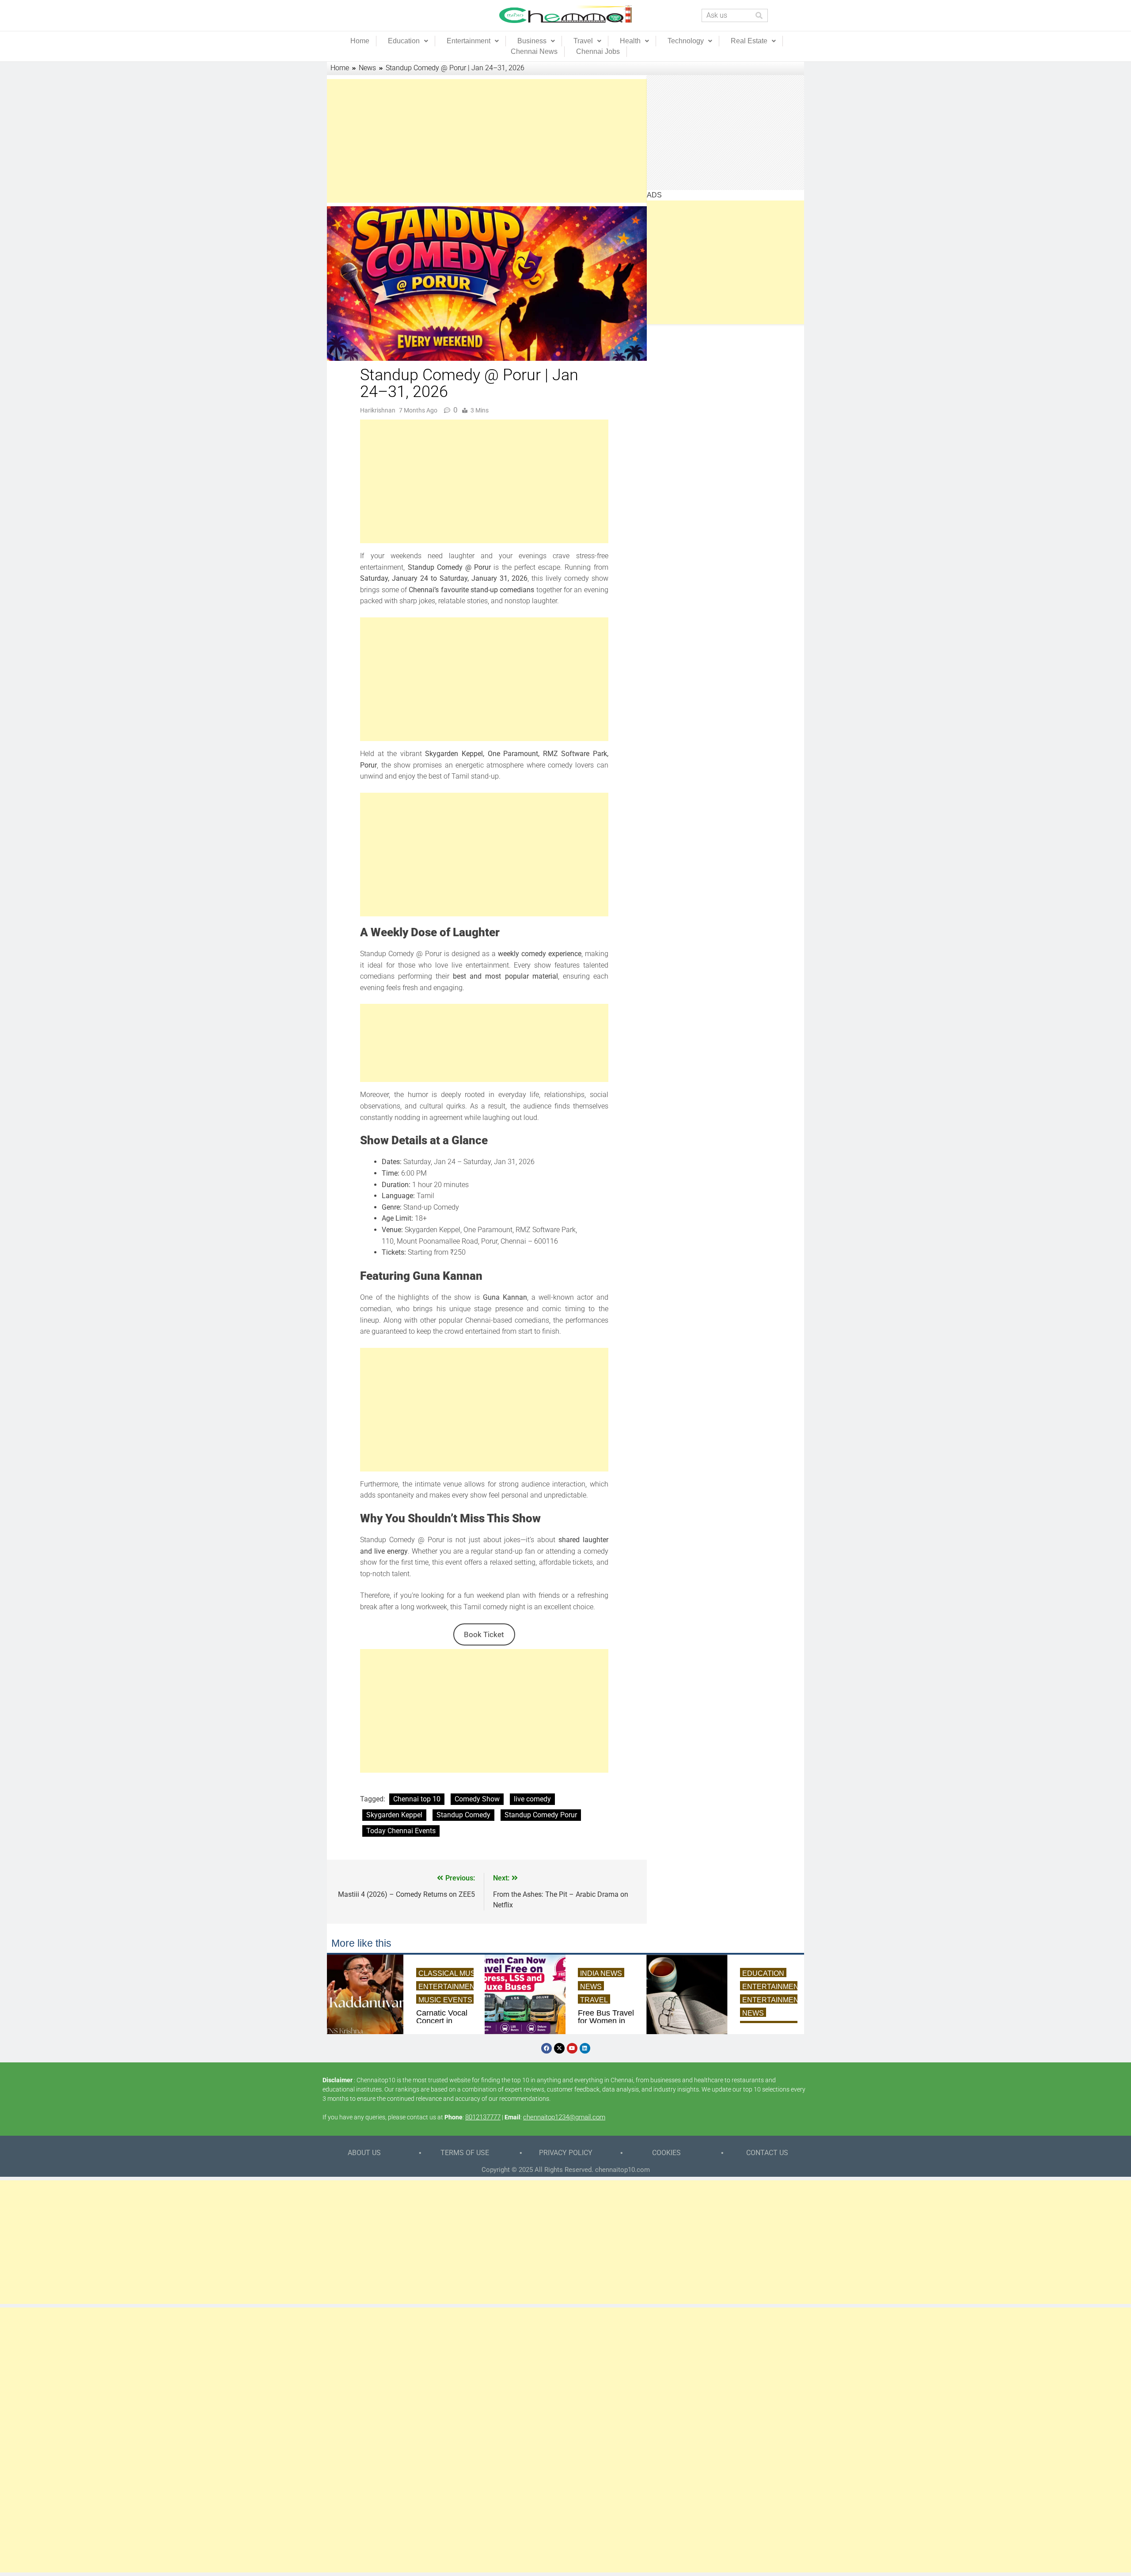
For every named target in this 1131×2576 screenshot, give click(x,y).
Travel (583, 41)
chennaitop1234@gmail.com (564, 2117)
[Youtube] (572, 2048)
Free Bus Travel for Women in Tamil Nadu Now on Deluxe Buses (606, 2021)
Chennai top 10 (417, 1799)
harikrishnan (378, 410)
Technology (686, 41)
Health (630, 41)
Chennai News (534, 51)
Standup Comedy (463, 1815)
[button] (408, 41)
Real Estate (749, 41)
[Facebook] (547, 2048)
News (591, 1987)
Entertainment (469, 41)
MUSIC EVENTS (445, 2000)
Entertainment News (461, 1987)
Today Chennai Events (401, 1831)
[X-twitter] (559, 2048)
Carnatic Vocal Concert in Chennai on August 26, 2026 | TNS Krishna (442, 2021)
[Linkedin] (585, 2048)
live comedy (532, 1799)
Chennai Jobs (598, 51)
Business (532, 41)
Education (404, 41)
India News (601, 1973)
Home (360, 41)
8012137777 (483, 2117)
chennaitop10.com (622, 2170)
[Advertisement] (484, 141)
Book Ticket (484, 1634)
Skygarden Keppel (394, 1815)
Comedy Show (477, 1799)
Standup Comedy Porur (541, 1815)
